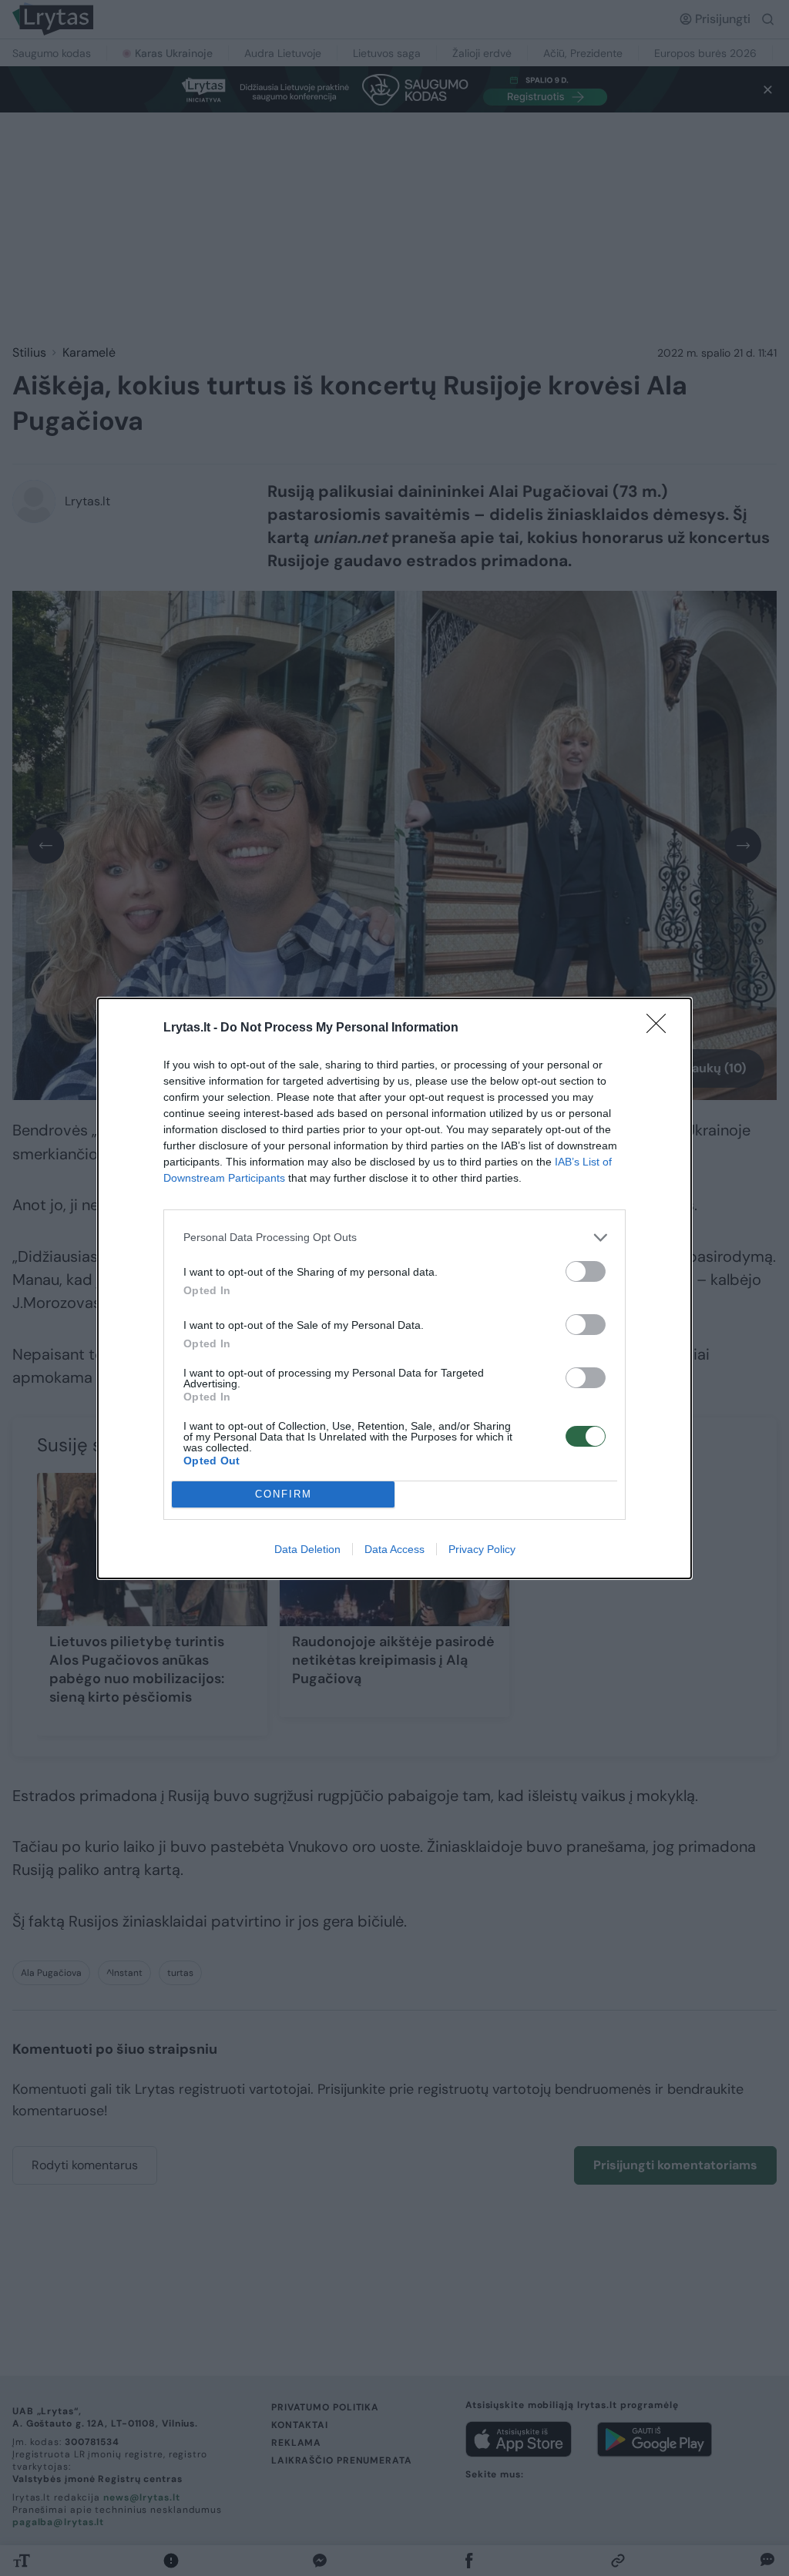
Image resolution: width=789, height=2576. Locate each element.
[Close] (661, 1028)
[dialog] (394, 1288)
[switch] (586, 1271)
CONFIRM (284, 1494)
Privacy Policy (482, 1549)
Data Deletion (307, 1549)
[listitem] (394, 1238)
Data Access (394, 1549)
